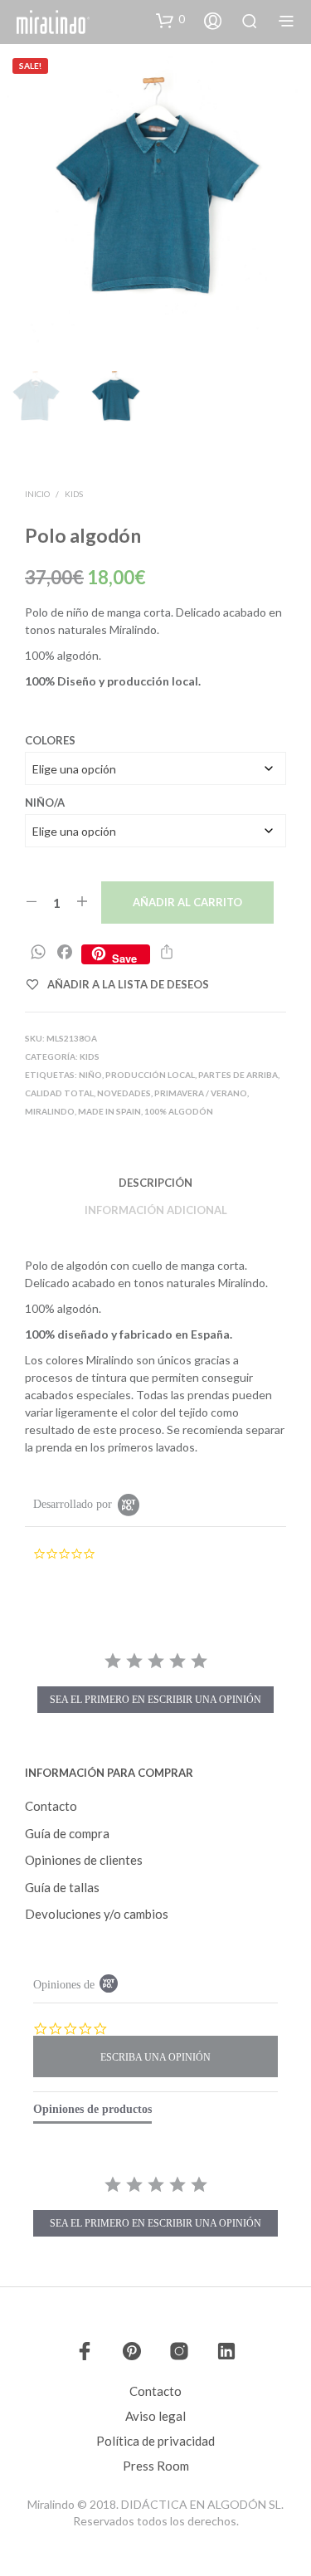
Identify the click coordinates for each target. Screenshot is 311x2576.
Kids (74, 494)
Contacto (51, 1806)
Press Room (156, 2466)
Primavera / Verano (201, 1093)
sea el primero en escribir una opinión (155, 1700)
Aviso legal (155, 2416)
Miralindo (50, 1111)
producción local (150, 1075)
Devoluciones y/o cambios (97, 1914)
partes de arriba (238, 1075)
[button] (170, 20)
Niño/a (45, 803)
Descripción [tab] (155, 1183)
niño (90, 1075)
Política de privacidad (155, 2441)
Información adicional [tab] (156, 1210)
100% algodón (179, 1111)
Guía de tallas (62, 1887)
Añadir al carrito (187, 902)
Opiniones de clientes (84, 1860)
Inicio (37, 494)
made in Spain (109, 1111)
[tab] (92, 2113)
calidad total (59, 1093)
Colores (50, 740)
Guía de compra (67, 1833)
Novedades (124, 1093)
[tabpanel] (155, 2208)
